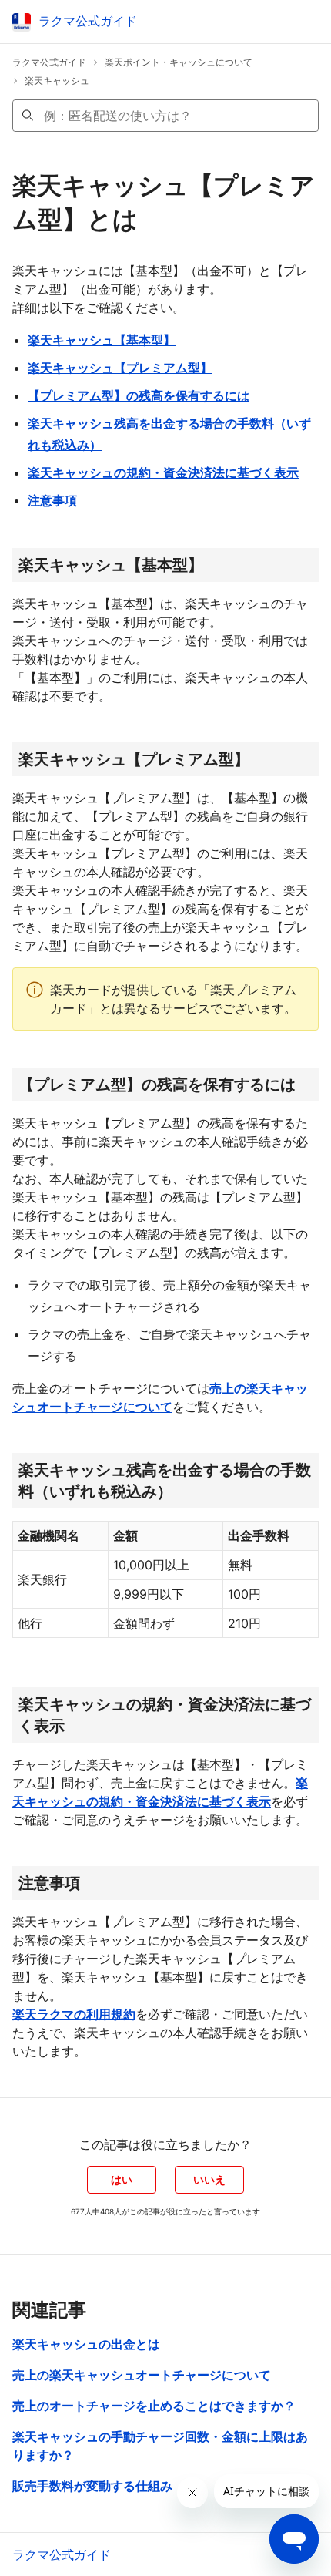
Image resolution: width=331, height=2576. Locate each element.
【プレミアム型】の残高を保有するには (139, 395)
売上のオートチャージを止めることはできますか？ (154, 2406)
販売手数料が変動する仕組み (92, 2486)
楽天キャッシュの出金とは (86, 2344)
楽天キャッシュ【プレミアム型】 (120, 368)
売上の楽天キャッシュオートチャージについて (142, 2375)
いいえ (209, 2179)
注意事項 (52, 500)
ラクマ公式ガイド (49, 62)
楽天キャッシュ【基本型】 (102, 340)
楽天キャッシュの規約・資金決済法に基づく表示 (163, 472)
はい (122, 2179)
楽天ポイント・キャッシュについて (179, 62)
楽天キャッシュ (57, 81)
